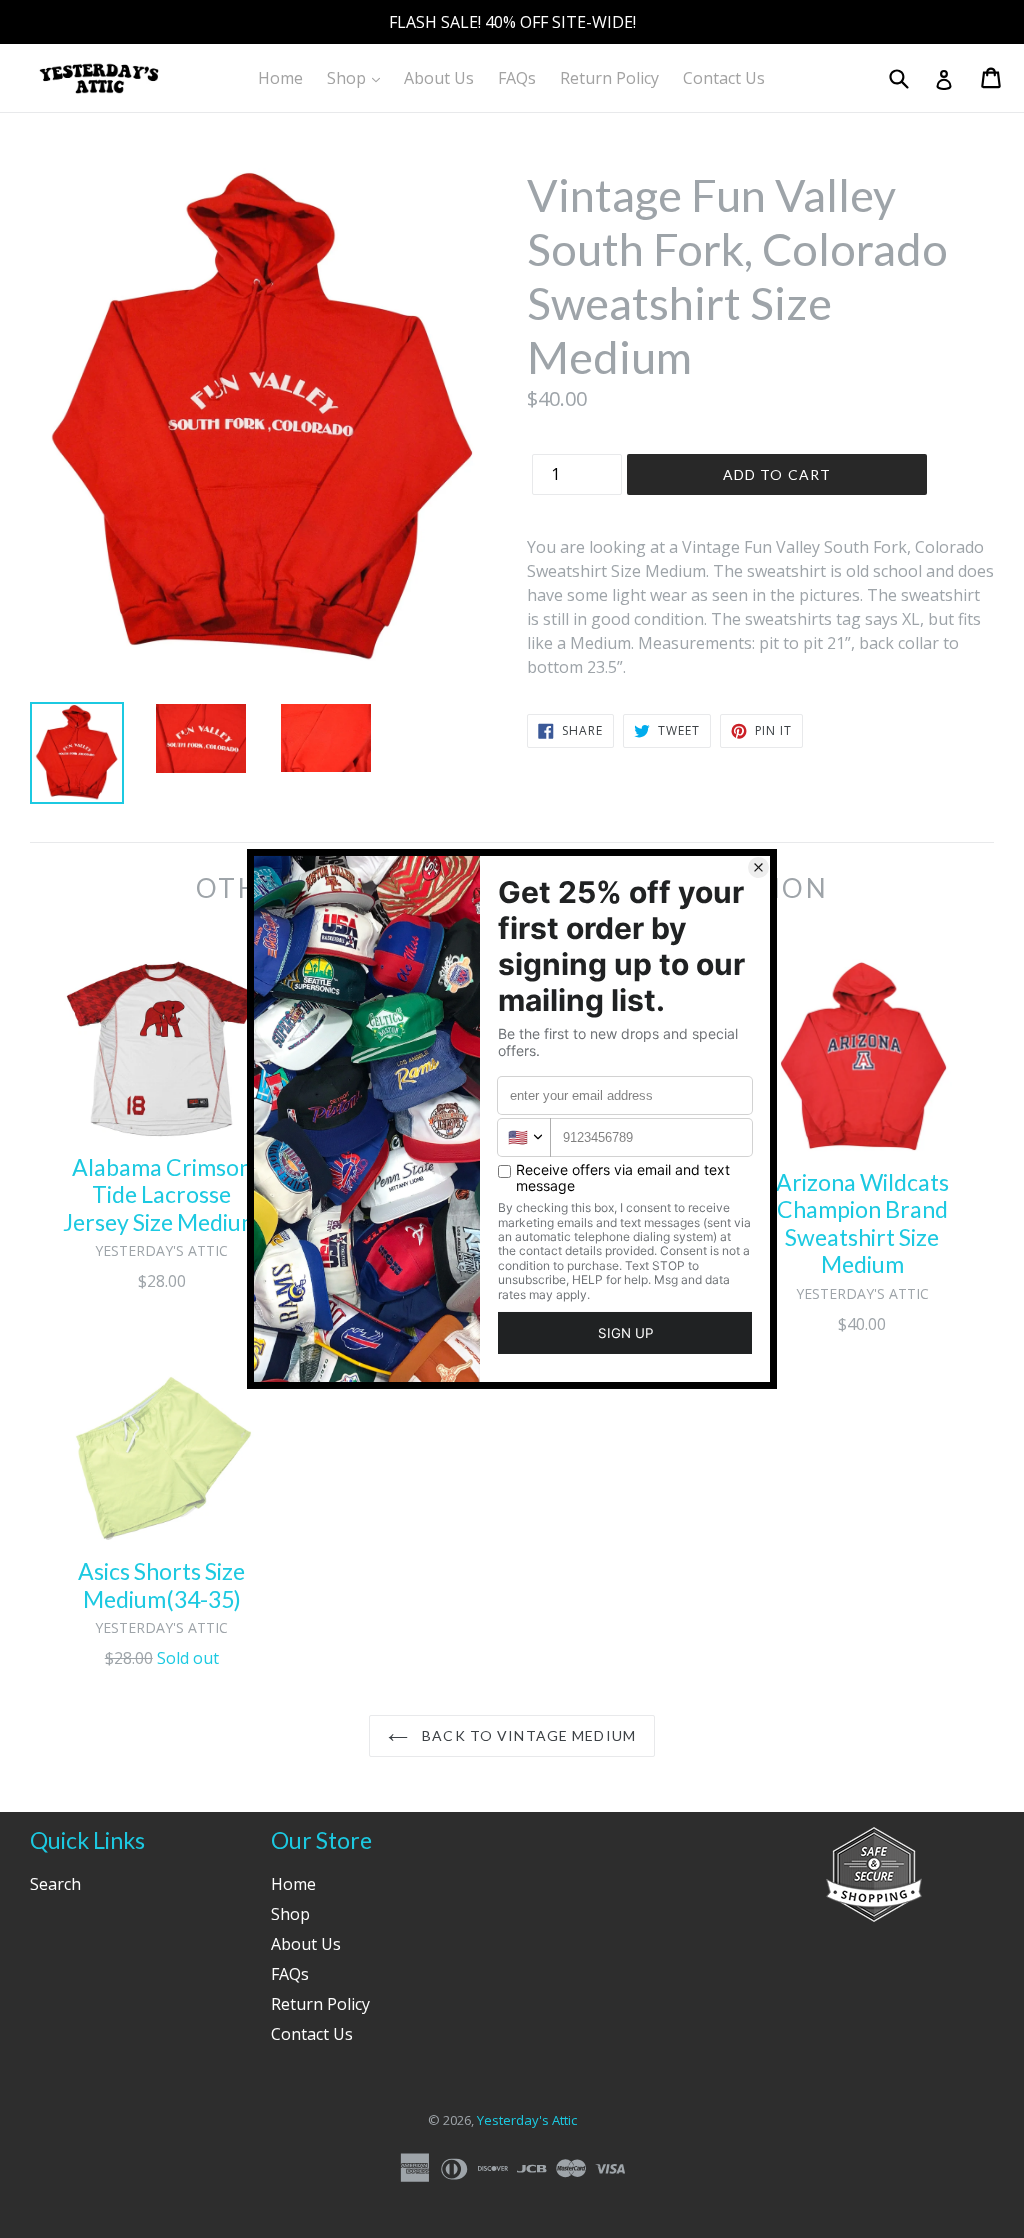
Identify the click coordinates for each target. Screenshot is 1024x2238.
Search (55, 1884)
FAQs (517, 78)
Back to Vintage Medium (527, 1735)
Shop (358, 77)
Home (280, 78)
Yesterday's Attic (527, 2120)
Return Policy (609, 78)
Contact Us (724, 78)
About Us (439, 78)
